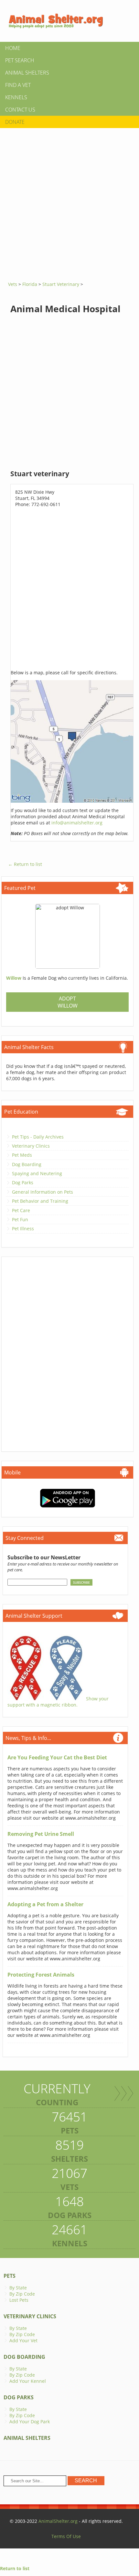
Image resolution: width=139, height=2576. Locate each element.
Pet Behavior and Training (40, 1201)
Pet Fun (20, 1219)
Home (13, 48)
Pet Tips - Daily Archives (38, 1137)
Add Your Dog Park (30, 2422)
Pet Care (21, 1210)
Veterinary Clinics (31, 1146)
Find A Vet (18, 85)
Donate (15, 122)
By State (18, 2288)
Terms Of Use (66, 2536)
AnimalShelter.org (58, 2521)
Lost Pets (19, 2300)
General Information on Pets (43, 1192)
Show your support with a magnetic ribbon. (58, 1702)
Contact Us (20, 110)
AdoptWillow (68, 1002)
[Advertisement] (69, 202)
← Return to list (25, 864)
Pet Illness (23, 1229)
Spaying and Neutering (37, 1173)
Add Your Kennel (28, 2381)
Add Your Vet (23, 2340)
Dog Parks (23, 1182)
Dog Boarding (27, 1164)
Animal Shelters (27, 73)
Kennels (16, 97)
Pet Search (20, 60)
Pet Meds (22, 1155)
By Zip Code (22, 2294)
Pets (10, 2276)
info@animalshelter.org (77, 823)
